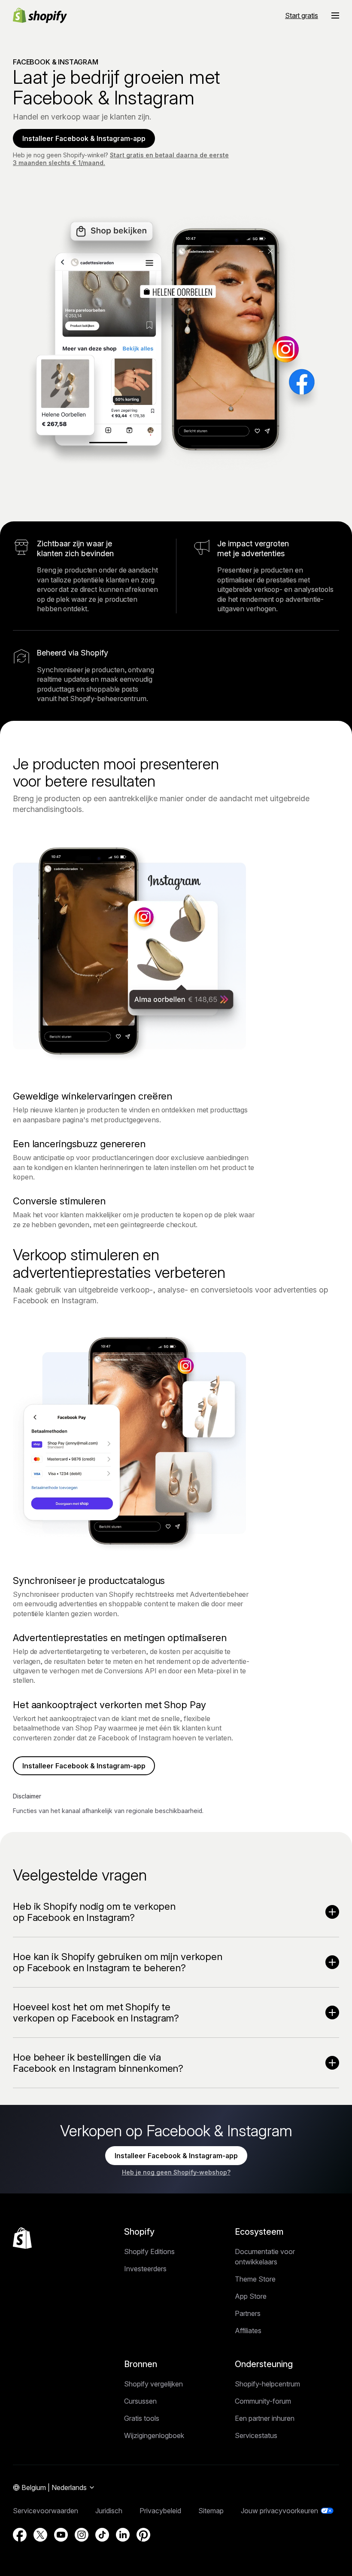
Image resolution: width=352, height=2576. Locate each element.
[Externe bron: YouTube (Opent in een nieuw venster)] (61, 2535)
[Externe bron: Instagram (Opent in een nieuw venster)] (82, 2535)
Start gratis (302, 15)
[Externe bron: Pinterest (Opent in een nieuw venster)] (143, 2535)
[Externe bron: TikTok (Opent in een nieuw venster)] (102, 2535)
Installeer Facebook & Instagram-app (84, 138)
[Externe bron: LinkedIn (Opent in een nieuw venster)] (123, 2535)
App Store (251, 2296)
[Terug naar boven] (22, 2238)
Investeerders (145, 2269)
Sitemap (211, 2511)
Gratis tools (142, 2418)
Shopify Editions (149, 2251)
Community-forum (263, 2401)
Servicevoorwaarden (46, 2511)
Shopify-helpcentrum (267, 2384)
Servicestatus (256, 2435)
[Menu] (335, 15)
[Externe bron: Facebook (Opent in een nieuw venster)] (20, 2535)
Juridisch (109, 2511)
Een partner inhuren (265, 2418)
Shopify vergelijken (153, 2384)
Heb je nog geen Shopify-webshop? (176, 2172)
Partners (248, 2313)
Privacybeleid (160, 2511)
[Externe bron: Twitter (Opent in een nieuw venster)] (40, 2535)
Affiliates (248, 2331)
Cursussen (140, 2401)
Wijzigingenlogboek (154, 2435)
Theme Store (255, 2279)
